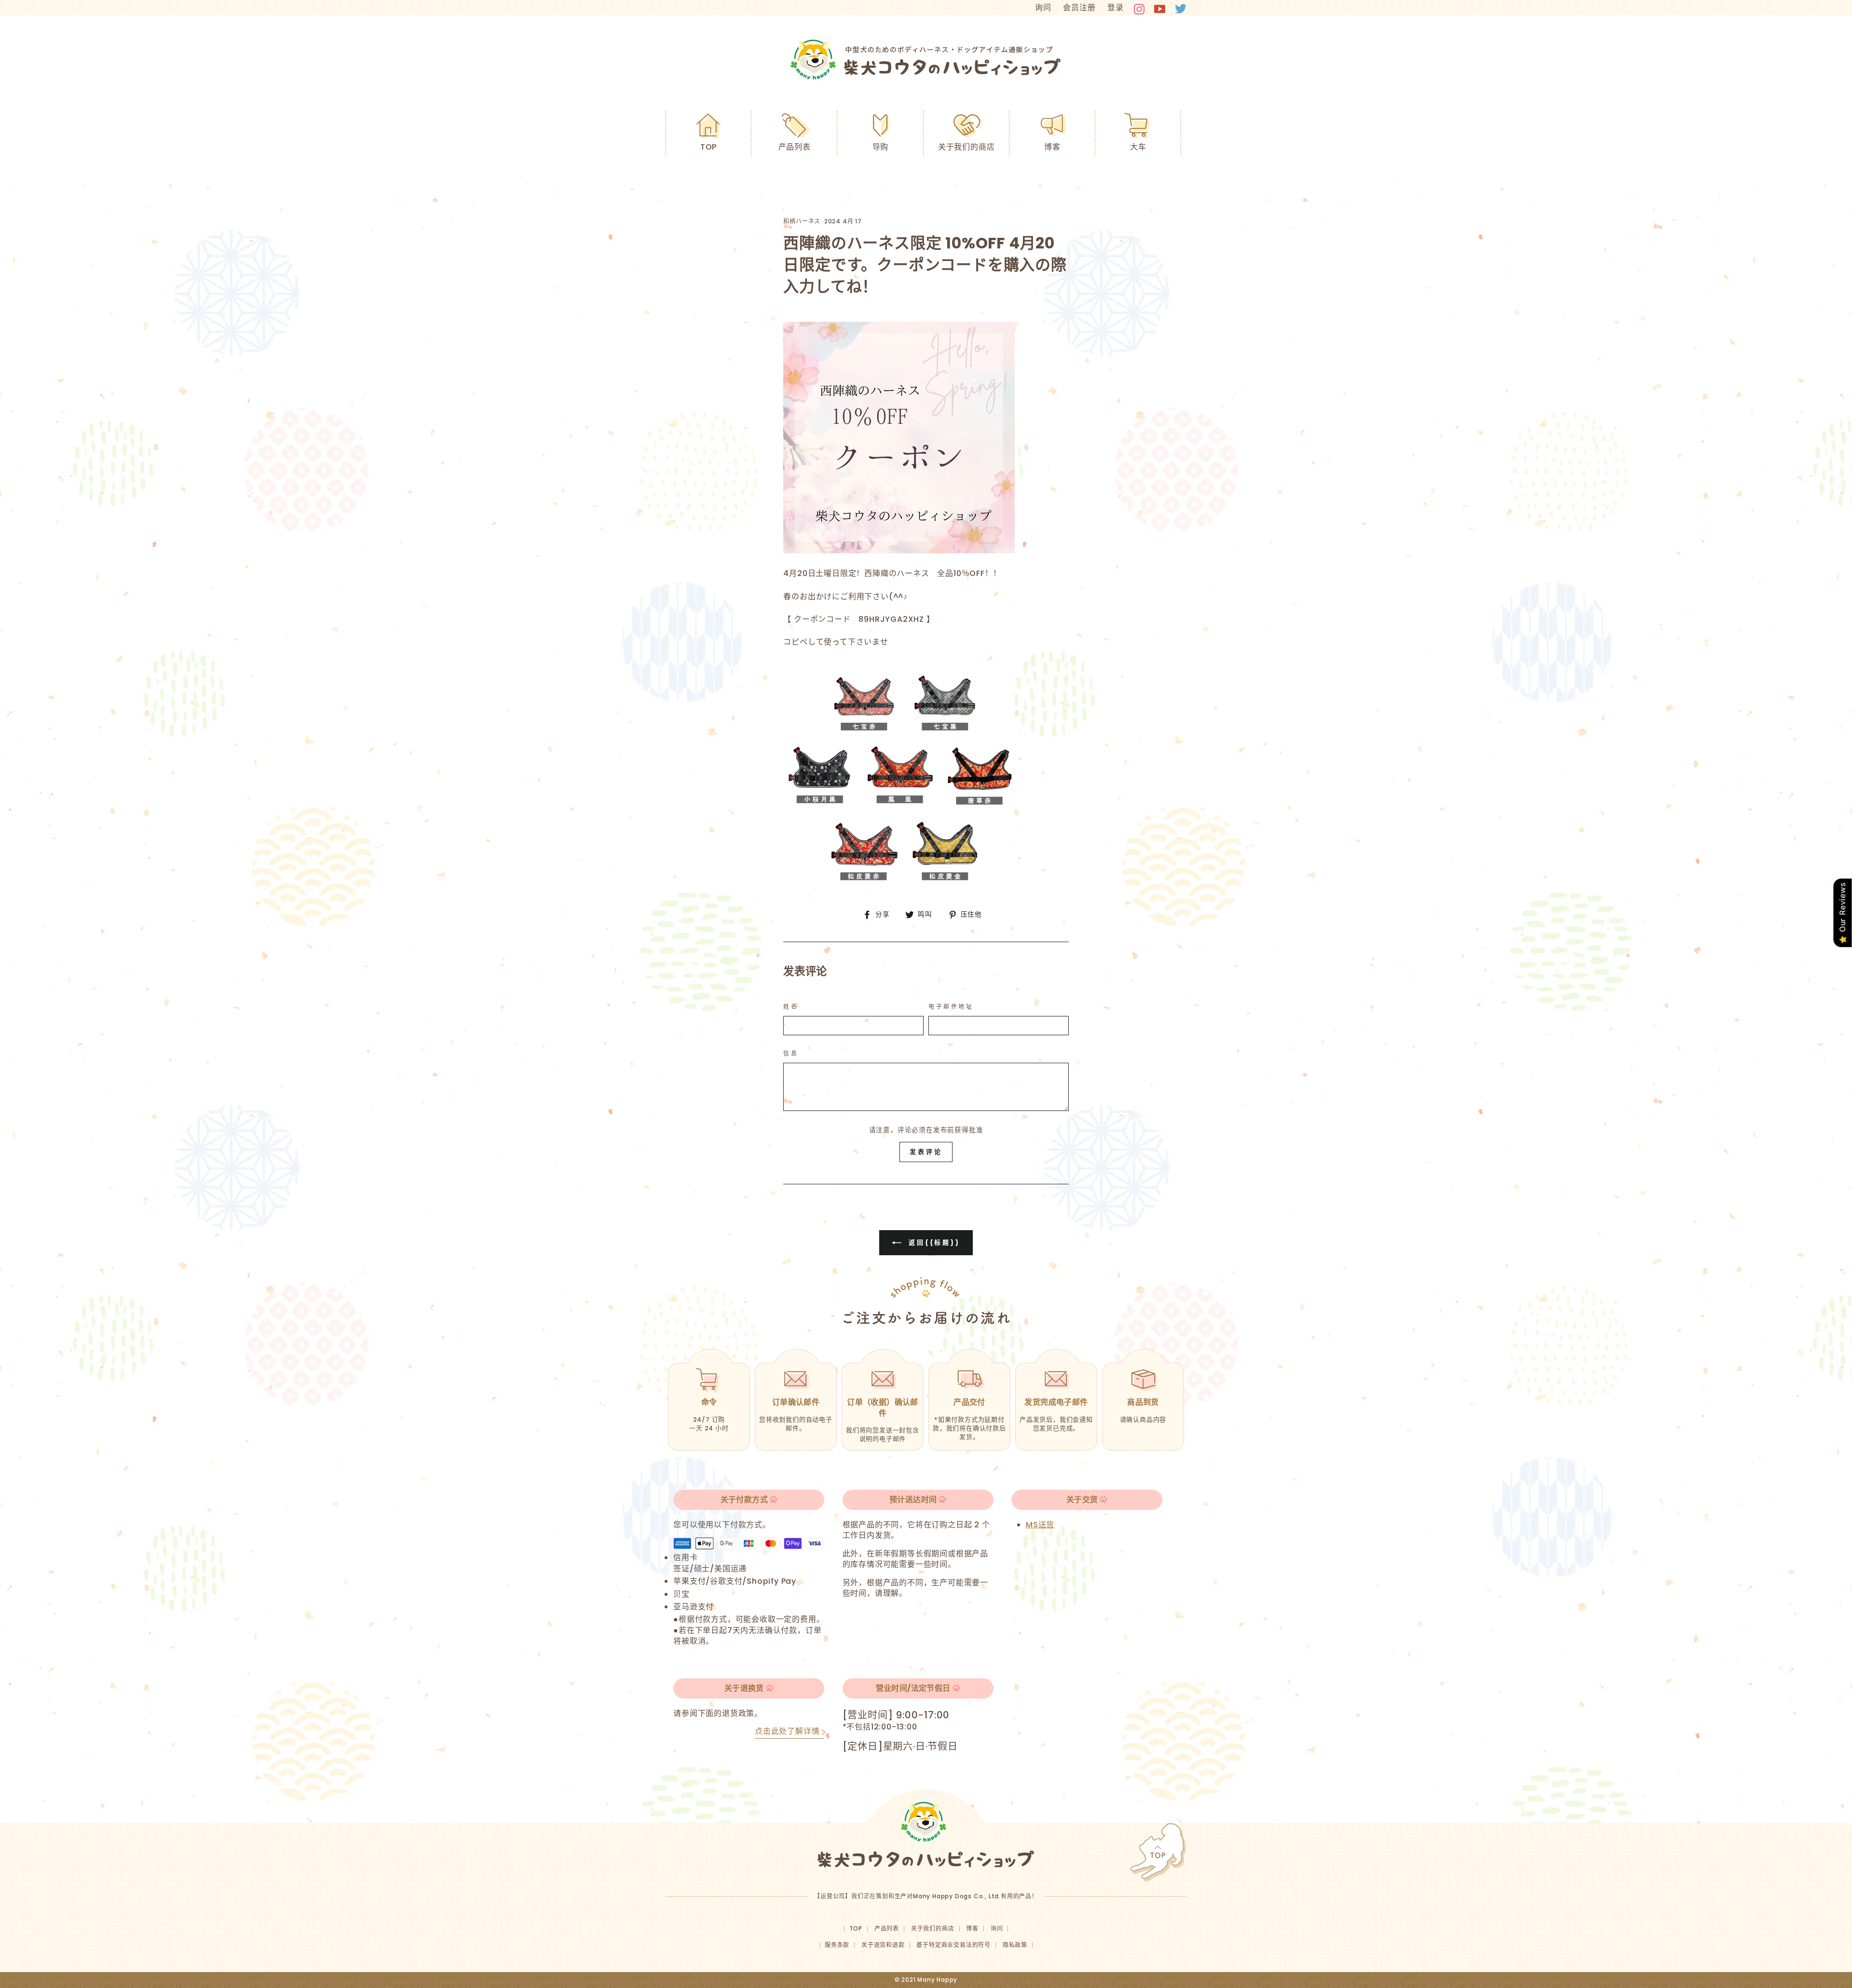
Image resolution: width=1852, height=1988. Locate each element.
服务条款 (837, 1945)
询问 (1043, 7)
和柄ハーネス (802, 221)
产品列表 (795, 147)
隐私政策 (1015, 1945)
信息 (791, 1054)
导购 (881, 147)
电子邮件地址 (951, 1007)
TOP (708, 147)
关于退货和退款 (883, 1945)
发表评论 (926, 1152)
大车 (1138, 147)
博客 (1052, 147)
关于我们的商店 (967, 147)
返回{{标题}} (933, 1242)
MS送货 (1040, 1525)
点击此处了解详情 (787, 1731)
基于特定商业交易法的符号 (953, 1945)
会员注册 (1079, 7)
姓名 (791, 1007)
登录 (1116, 7)
